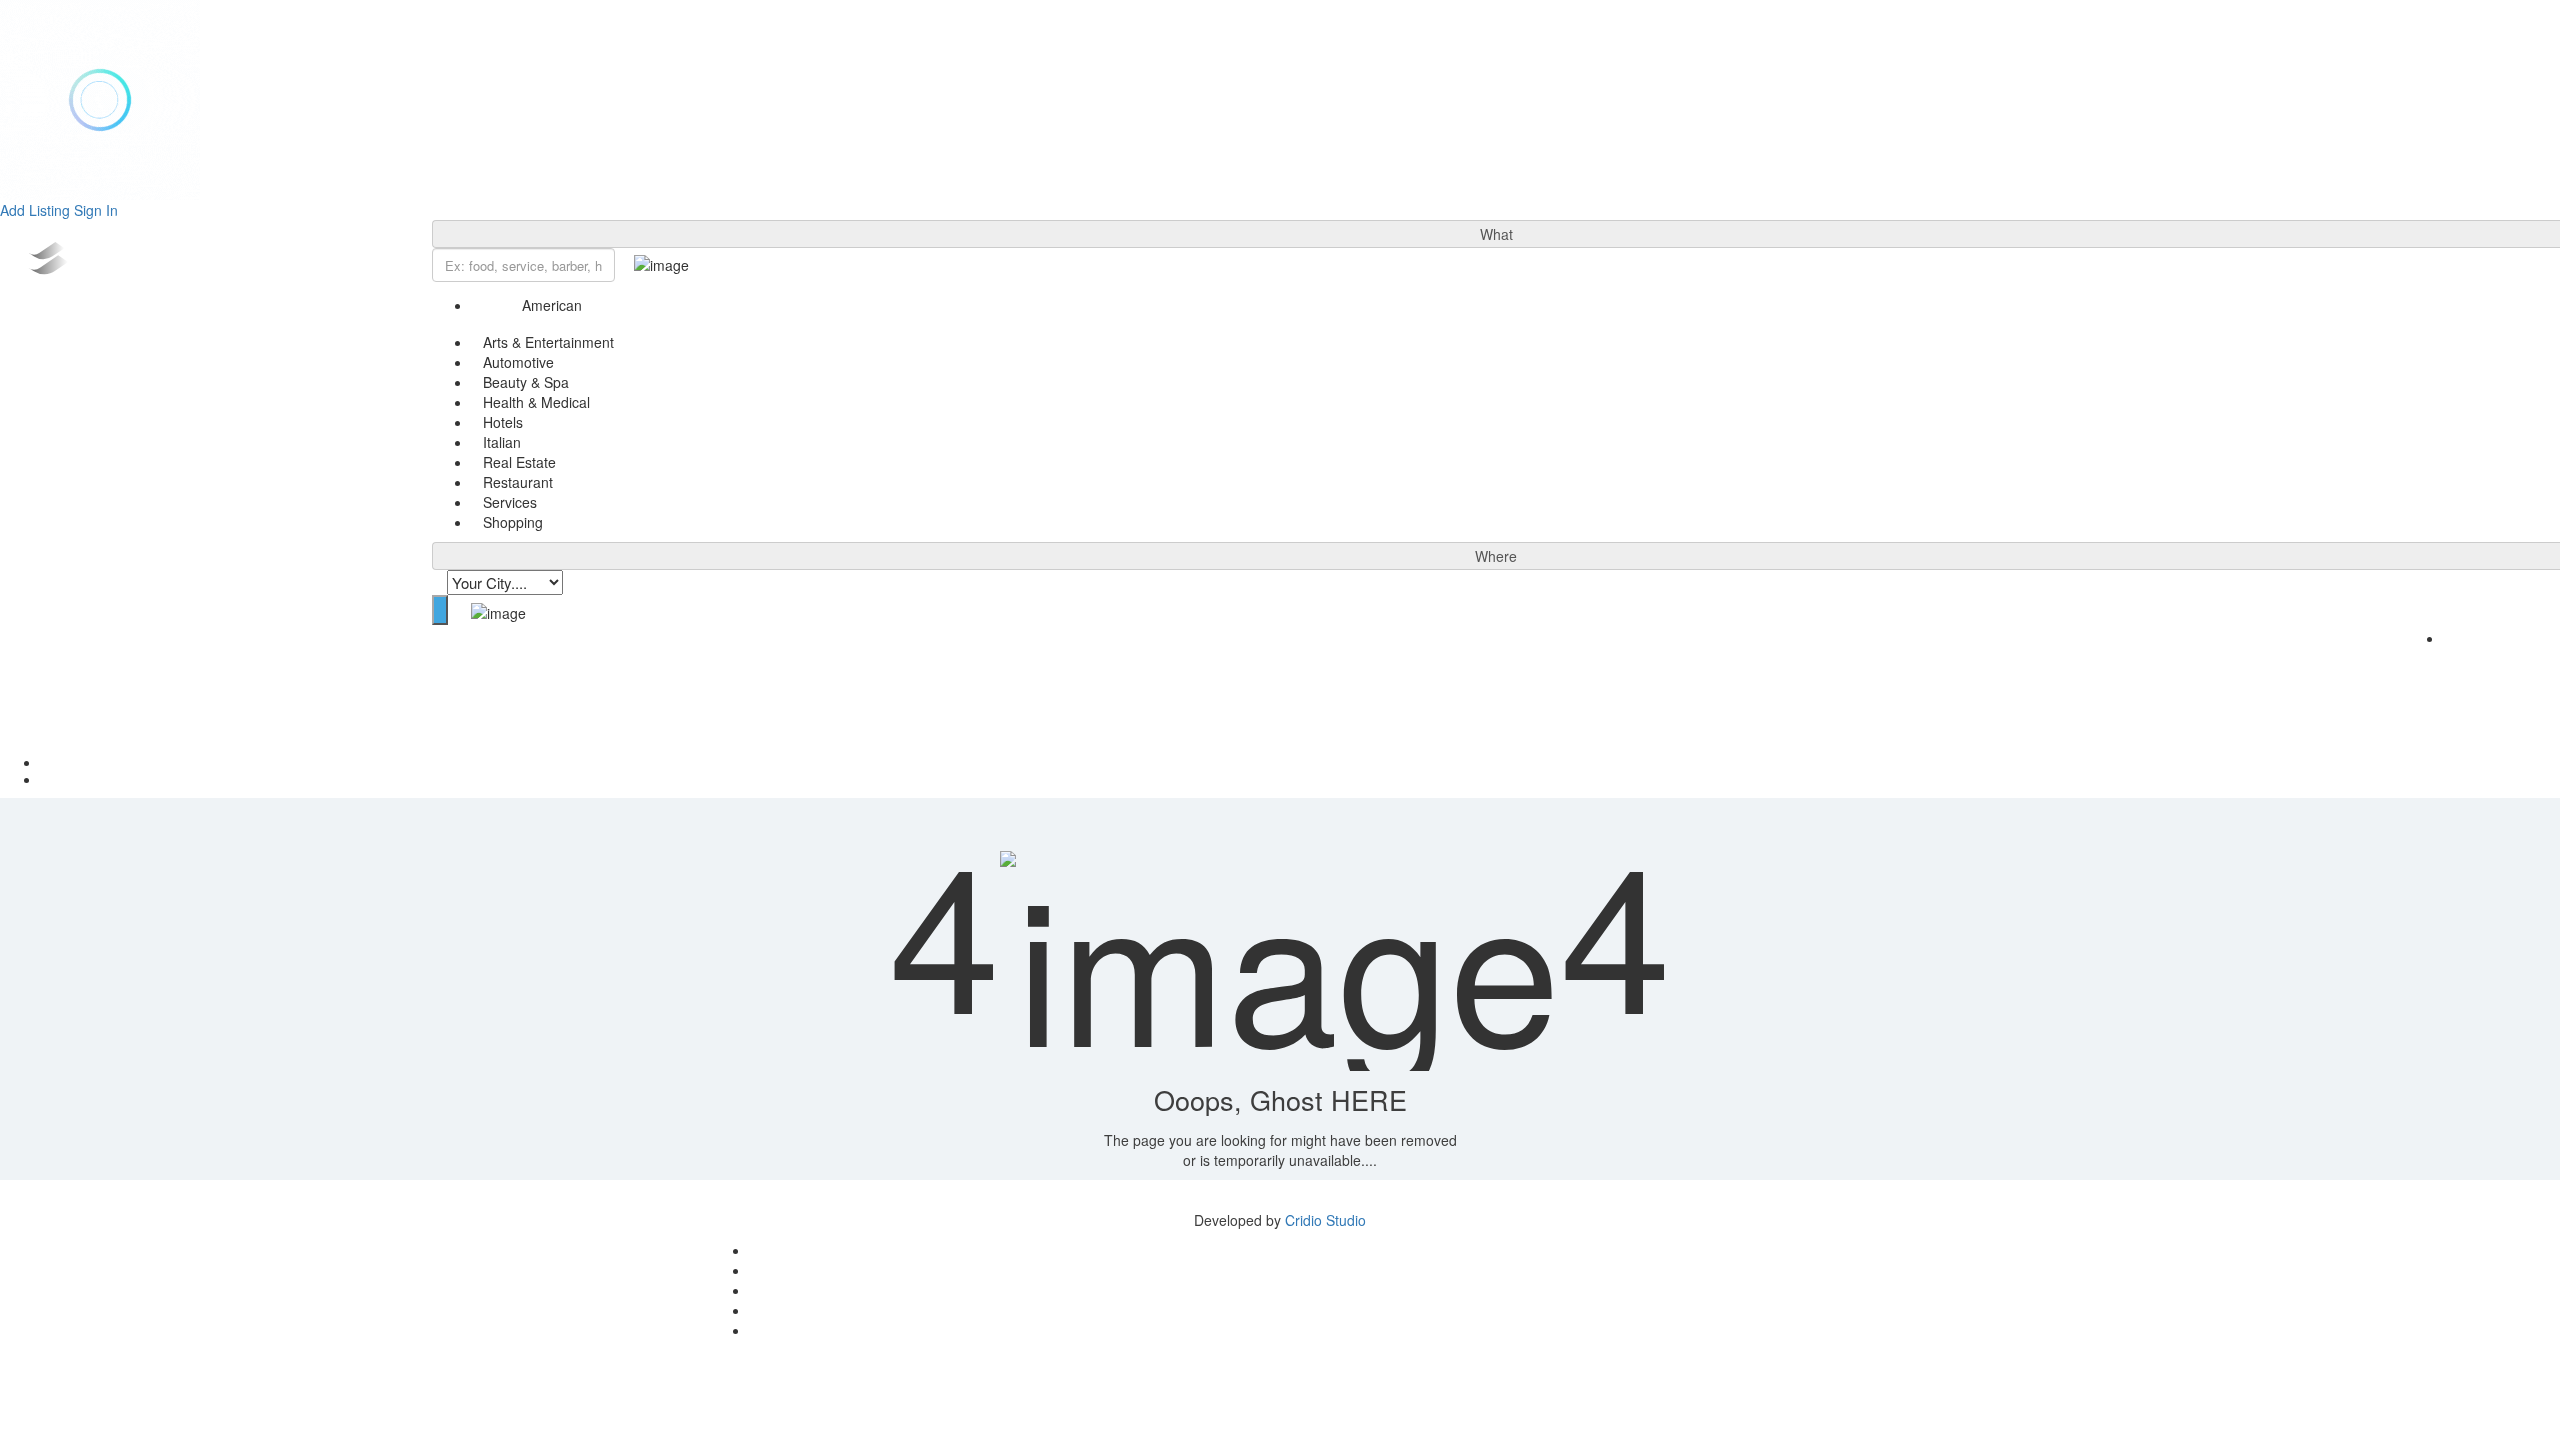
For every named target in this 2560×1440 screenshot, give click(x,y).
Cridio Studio (1325, 1220)
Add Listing (35, 210)
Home (1300, 762)
